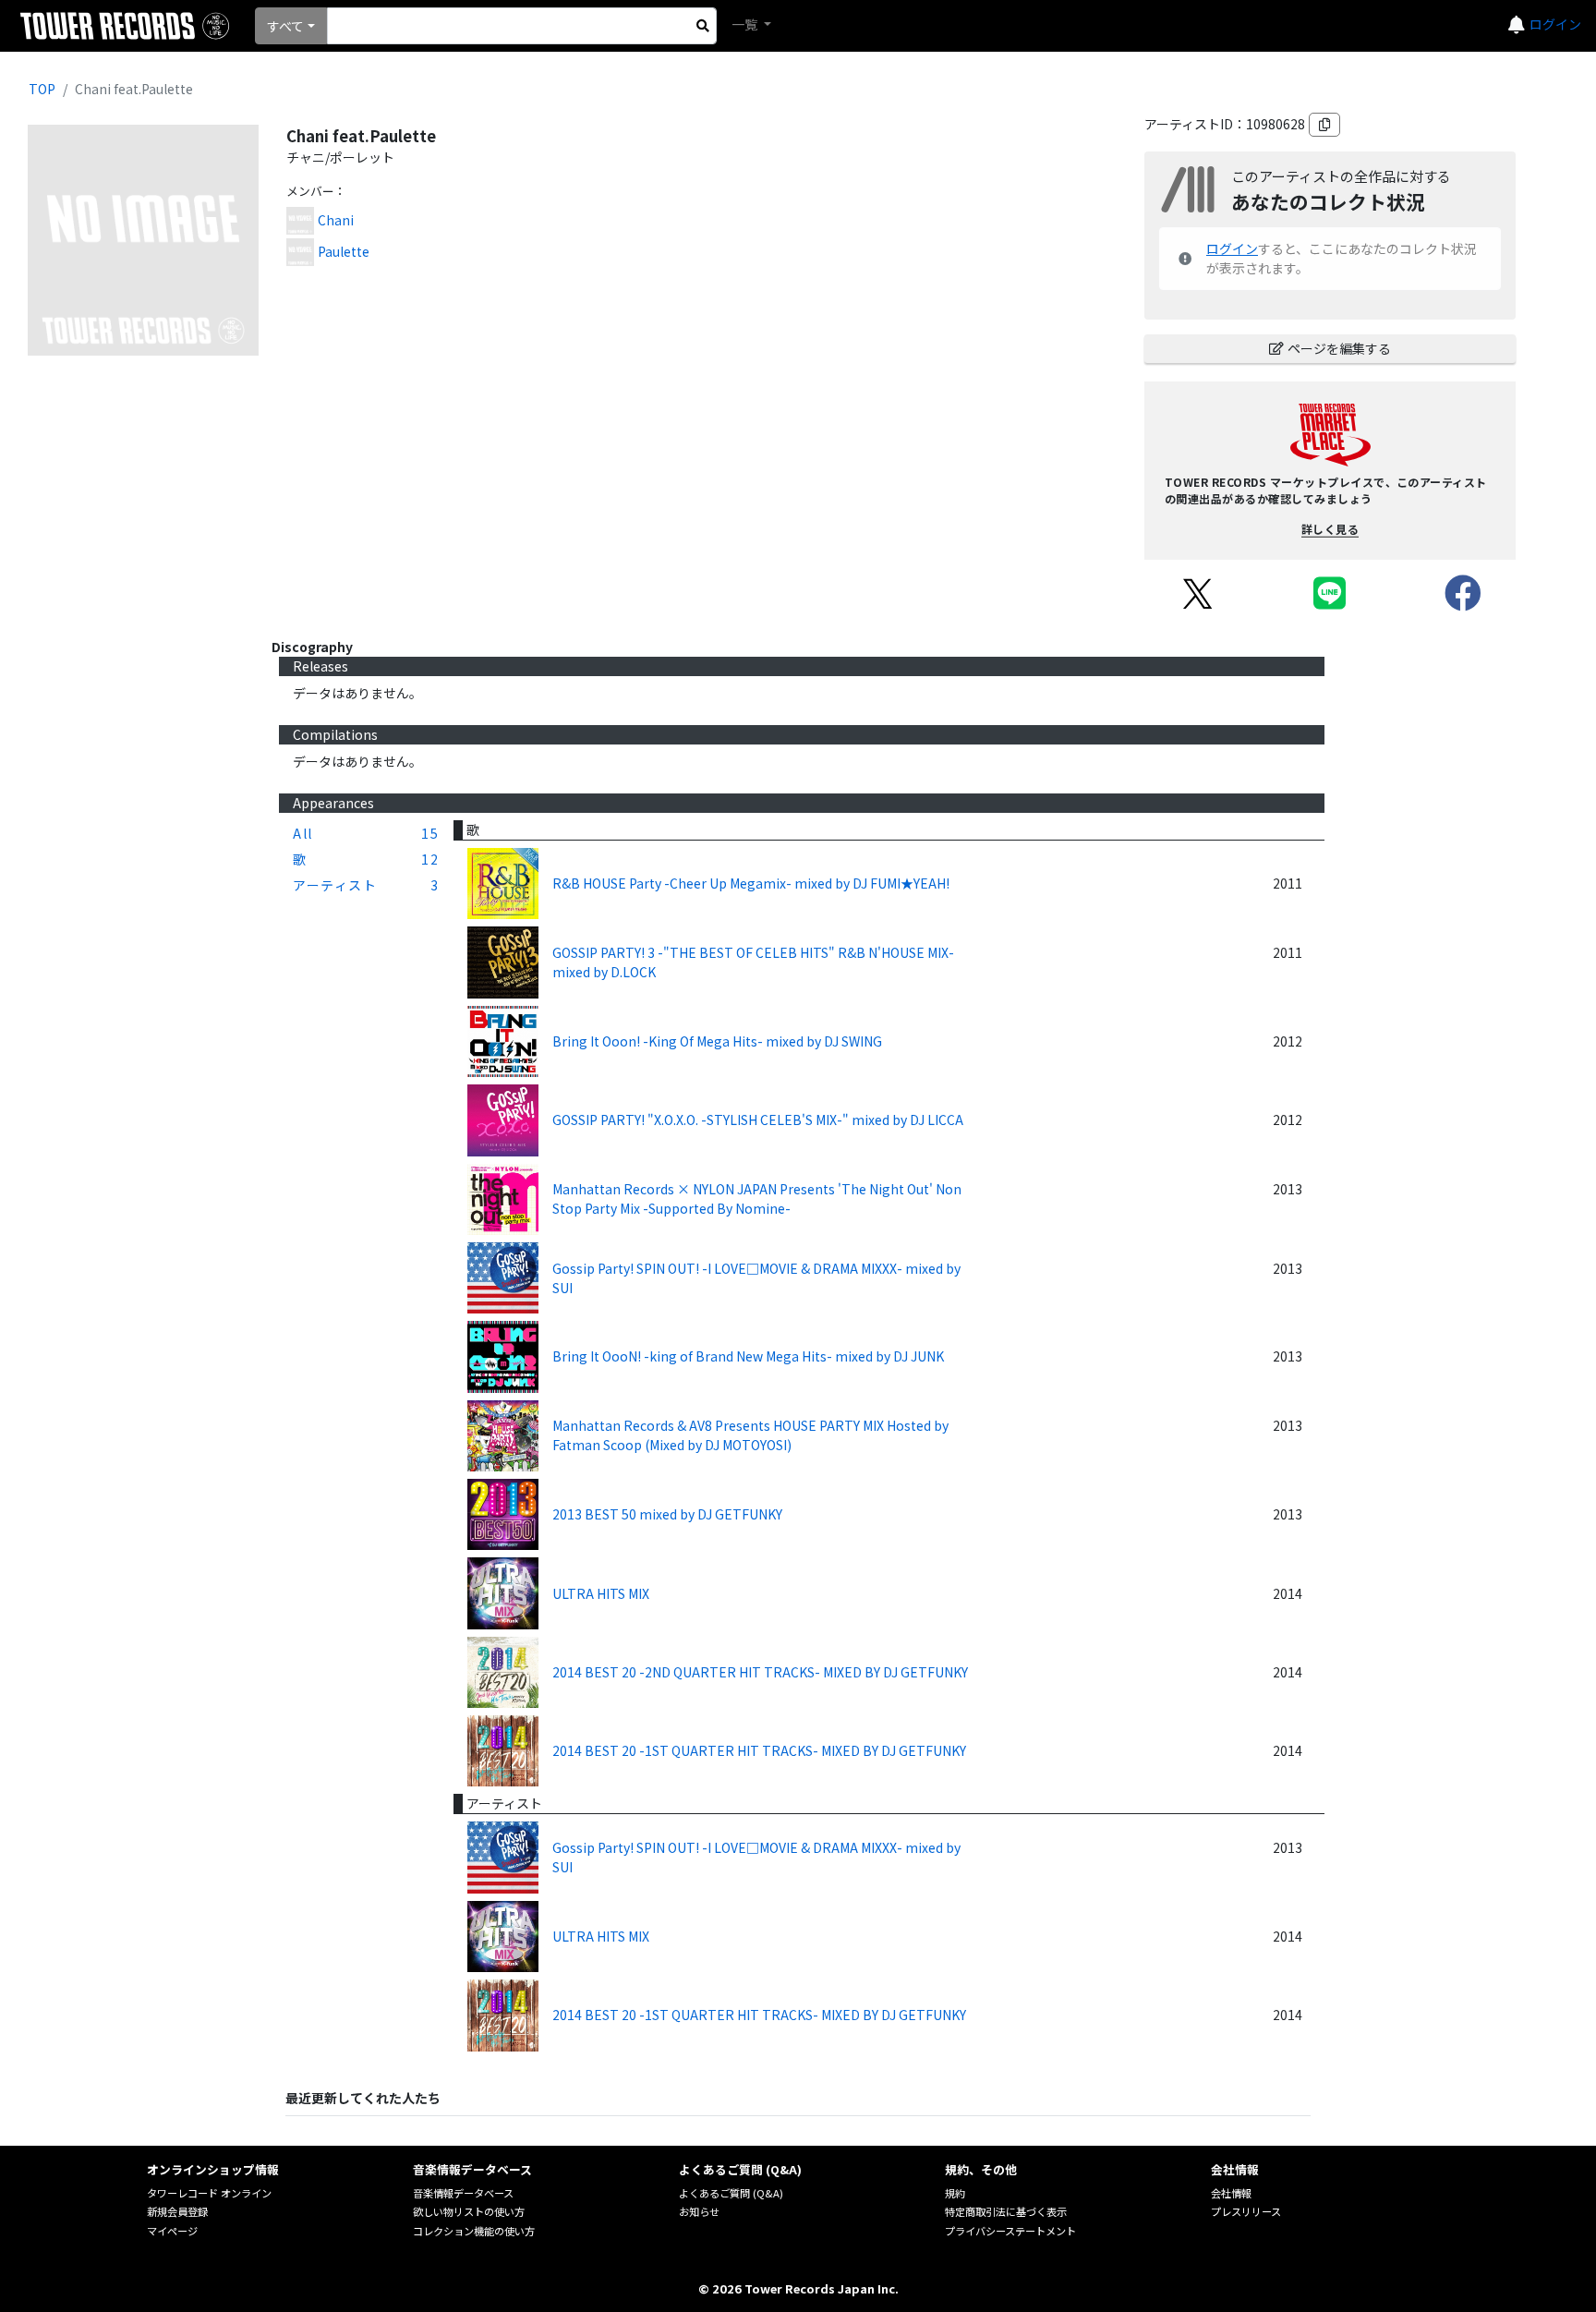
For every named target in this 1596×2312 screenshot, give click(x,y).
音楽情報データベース (463, 2193)
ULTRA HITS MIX (601, 1593)
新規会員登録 (177, 2211)
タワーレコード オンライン (209, 2193)
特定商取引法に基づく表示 (1006, 2211)
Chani (336, 220)
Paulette (344, 251)
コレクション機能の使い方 (474, 2231)
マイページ (172, 2231)
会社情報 (1231, 2193)
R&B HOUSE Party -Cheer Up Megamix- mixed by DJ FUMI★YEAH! (751, 883)
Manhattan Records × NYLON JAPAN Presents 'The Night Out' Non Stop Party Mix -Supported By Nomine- (757, 1198)
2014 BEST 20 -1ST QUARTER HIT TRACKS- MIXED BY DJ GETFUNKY (759, 1750)
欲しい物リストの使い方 (469, 2211)
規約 (955, 2193)
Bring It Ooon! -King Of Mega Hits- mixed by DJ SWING (717, 1041)
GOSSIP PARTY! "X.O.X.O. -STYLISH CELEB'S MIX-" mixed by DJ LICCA (758, 1120)
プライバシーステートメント (1010, 2231)
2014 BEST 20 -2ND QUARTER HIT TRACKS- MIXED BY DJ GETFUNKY (760, 1672)
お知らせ (699, 2211)
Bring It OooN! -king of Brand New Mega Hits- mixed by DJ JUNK (748, 1356)
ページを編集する (1339, 348)
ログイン (1555, 24)
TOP (42, 89)
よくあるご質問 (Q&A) (731, 2193)
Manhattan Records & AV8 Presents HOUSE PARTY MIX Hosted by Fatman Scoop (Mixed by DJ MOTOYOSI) (750, 1435)
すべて (285, 26)
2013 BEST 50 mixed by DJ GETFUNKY (667, 1514)
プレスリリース (1246, 2211)
